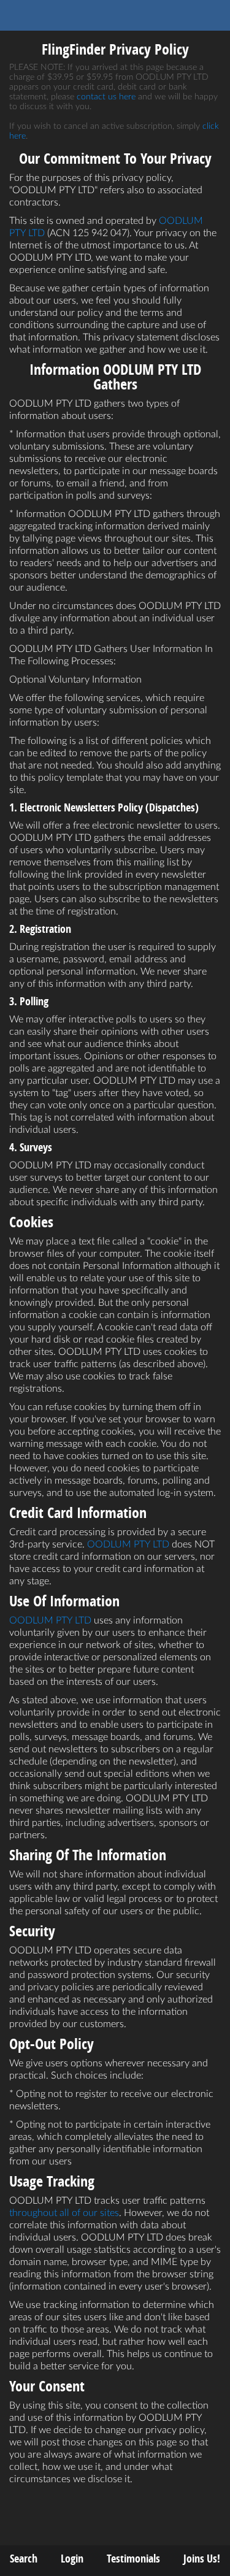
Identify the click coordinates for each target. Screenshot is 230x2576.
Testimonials (133, 2559)
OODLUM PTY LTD (128, 1544)
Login (72, 2559)
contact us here (106, 97)
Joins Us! (202, 2559)
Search (24, 2559)
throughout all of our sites (64, 2213)
